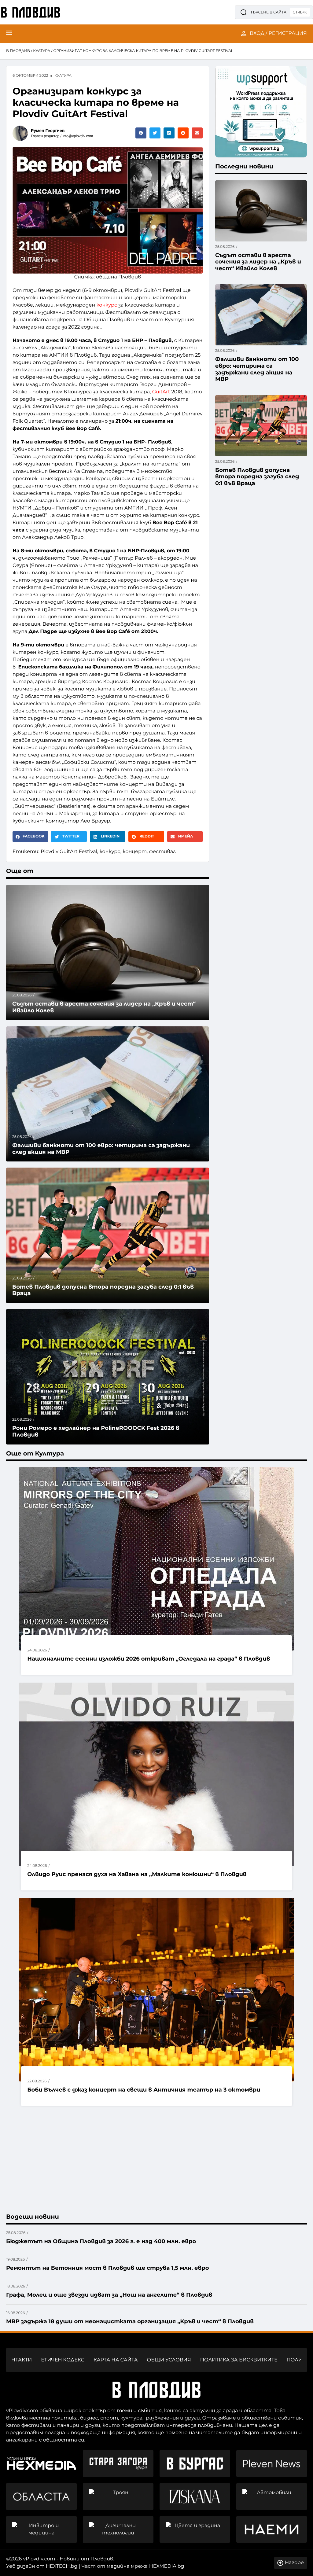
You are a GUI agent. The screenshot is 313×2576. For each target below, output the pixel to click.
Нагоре (294, 2563)
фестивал (162, 852)
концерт (135, 852)
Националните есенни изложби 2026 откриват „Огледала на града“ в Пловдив (149, 1659)
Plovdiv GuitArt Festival (69, 852)
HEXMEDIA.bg (167, 2566)
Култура (42, 51)
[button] (141, 133)
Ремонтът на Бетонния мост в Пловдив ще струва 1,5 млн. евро (107, 2268)
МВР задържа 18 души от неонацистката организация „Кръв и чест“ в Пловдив (130, 2321)
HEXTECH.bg (62, 2566)
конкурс (107, 305)
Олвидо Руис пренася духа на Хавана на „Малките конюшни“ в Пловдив (137, 1874)
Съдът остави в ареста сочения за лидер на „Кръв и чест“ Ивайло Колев (258, 262)
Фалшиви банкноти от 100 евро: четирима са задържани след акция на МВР (101, 1149)
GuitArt (161, 392)
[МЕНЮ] (9, 34)
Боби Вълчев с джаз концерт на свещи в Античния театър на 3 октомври (144, 2090)
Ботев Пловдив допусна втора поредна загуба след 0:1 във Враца (103, 1290)
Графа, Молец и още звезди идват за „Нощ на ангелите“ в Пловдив (109, 2295)
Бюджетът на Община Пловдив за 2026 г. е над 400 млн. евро (101, 2241)
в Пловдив (18, 51)
